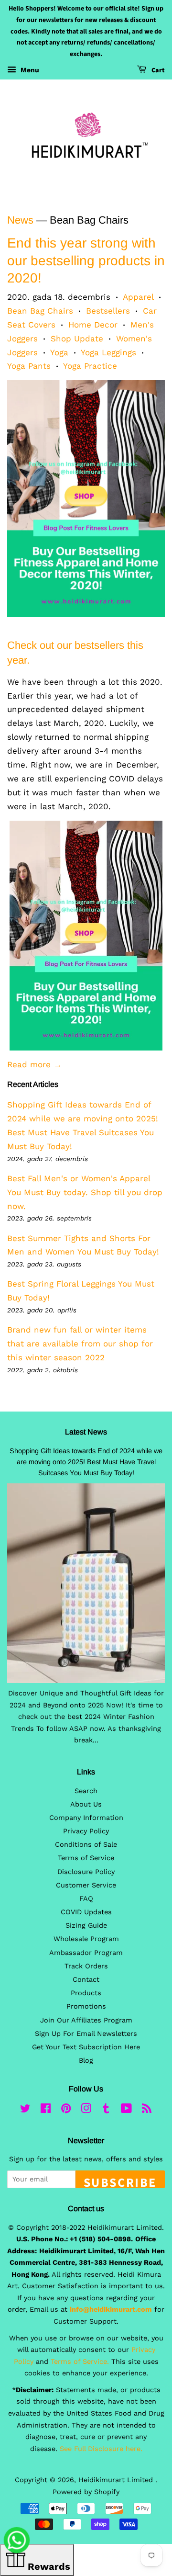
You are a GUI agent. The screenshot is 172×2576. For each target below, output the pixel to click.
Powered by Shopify (86, 2492)
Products (86, 1993)
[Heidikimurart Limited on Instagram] (86, 2110)
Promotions (86, 2006)
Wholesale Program (86, 1939)
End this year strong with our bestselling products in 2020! (86, 260)
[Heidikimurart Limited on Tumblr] (106, 2110)
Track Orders (86, 1966)
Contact (86, 1980)
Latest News (86, 1432)
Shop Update (77, 339)
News (20, 220)
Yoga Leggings (108, 352)
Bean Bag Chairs (40, 311)
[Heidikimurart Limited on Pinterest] (66, 2110)
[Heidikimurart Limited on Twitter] (25, 2110)
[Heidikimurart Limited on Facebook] (46, 2110)
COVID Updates (86, 1912)
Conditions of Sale (86, 1845)
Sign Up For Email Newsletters (86, 2034)
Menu (29, 70)
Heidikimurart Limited (117, 2480)
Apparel (138, 297)
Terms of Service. (80, 2362)
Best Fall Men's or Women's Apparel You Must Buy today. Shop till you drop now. (85, 1192)
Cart (157, 70)
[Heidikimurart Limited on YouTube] (126, 2110)
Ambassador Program (86, 1953)
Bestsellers (108, 311)
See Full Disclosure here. (101, 2449)
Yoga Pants (29, 366)
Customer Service (86, 1885)
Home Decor (93, 325)
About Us (86, 1804)
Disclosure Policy (86, 1872)
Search (86, 1791)
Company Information (86, 1818)
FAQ (86, 1899)
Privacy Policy (86, 1831)
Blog (86, 2061)
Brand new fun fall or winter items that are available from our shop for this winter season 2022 (80, 1344)
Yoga (59, 352)
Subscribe (120, 2181)
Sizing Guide (86, 1926)
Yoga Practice (90, 366)
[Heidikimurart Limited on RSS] (147, 2110)
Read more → (34, 1064)
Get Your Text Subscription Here (86, 2047)
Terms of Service (86, 1858)
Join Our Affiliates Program (86, 2020)
